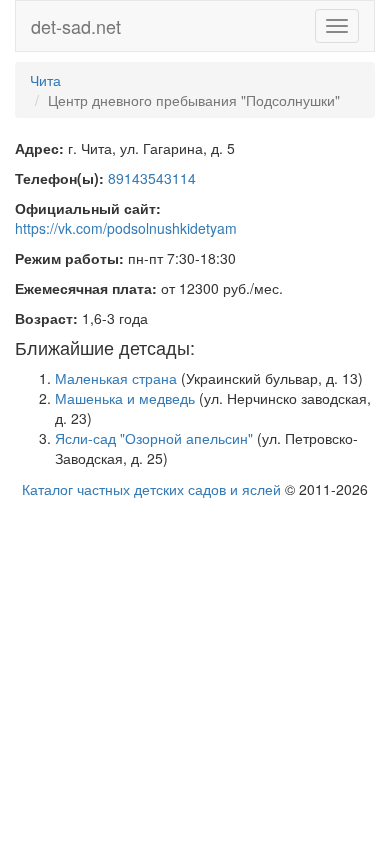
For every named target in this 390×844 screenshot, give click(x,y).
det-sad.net (76, 26)
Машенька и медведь (125, 398)
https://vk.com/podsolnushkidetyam (126, 228)
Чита (45, 80)
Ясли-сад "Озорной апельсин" (154, 438)
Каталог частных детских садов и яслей (151, 489)
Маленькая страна (116, 378)
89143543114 (152, 178)
